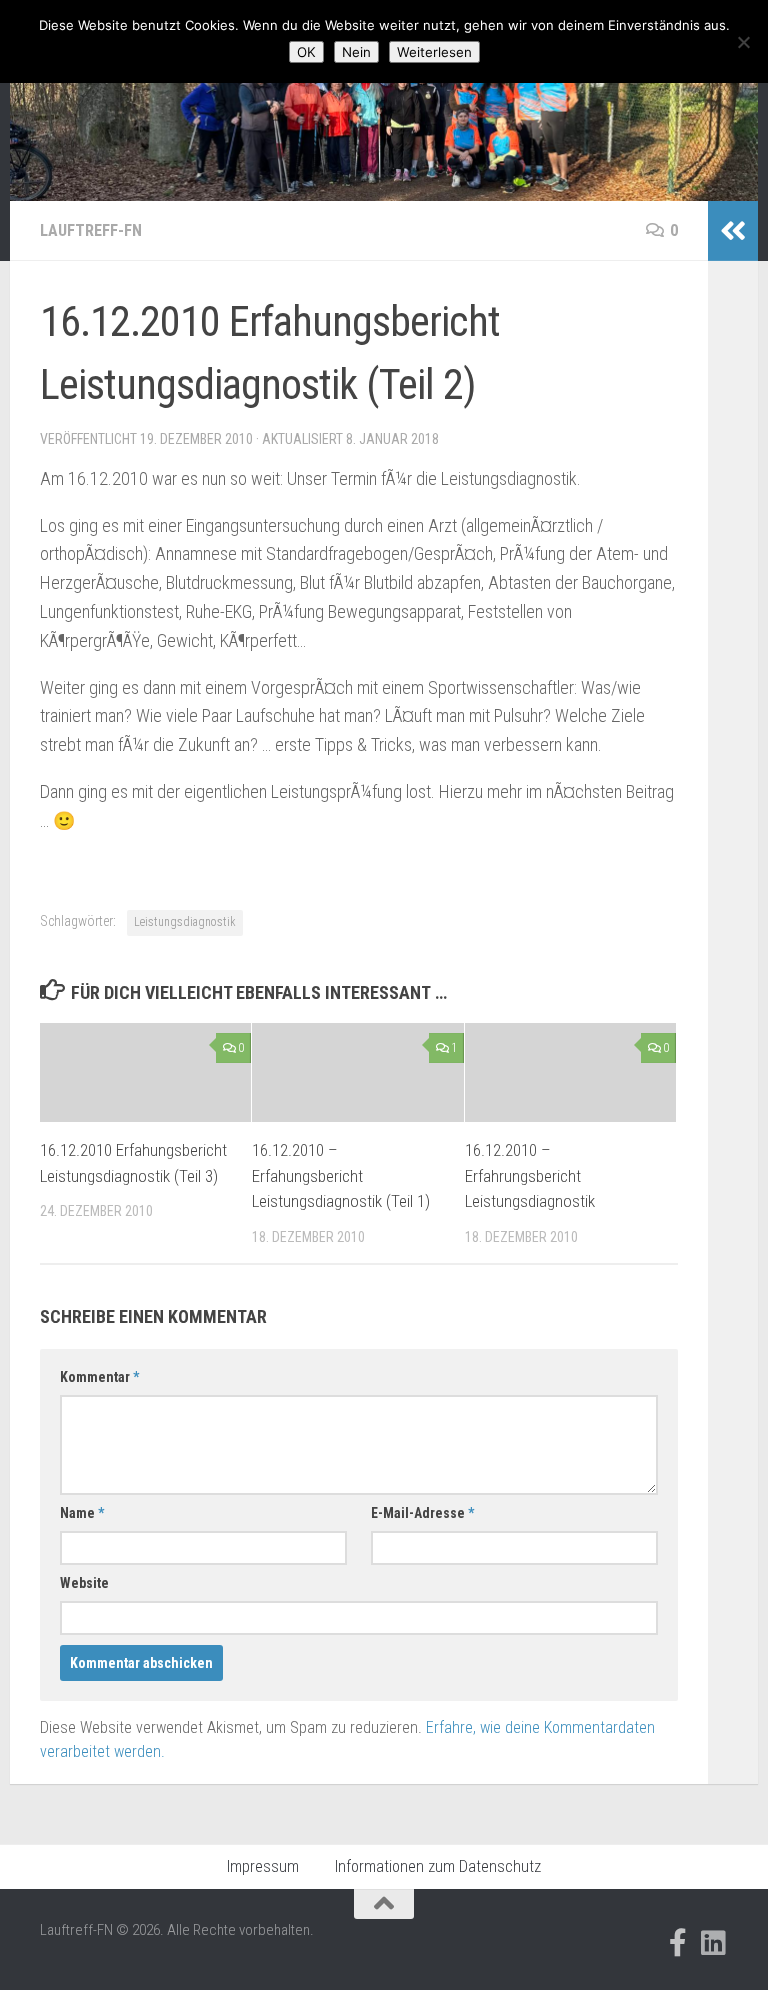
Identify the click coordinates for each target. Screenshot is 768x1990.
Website (84, 1583)
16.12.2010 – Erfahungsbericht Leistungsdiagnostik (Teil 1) (341, 1175)
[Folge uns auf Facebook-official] (678, 1943)
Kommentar (99, 1377)
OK (306, 52)
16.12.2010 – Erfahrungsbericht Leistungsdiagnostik (530, 1175)
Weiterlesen (434, 52)
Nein (356, 52)
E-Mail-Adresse (422, 1513)
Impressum (263, 1866)
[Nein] (743, 42)
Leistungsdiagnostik (185, 922)
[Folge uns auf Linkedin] (714, 1943)
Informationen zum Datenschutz (438, 1866)
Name (82, 1513)
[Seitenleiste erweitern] (733, 231)
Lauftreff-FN (91, 230)
